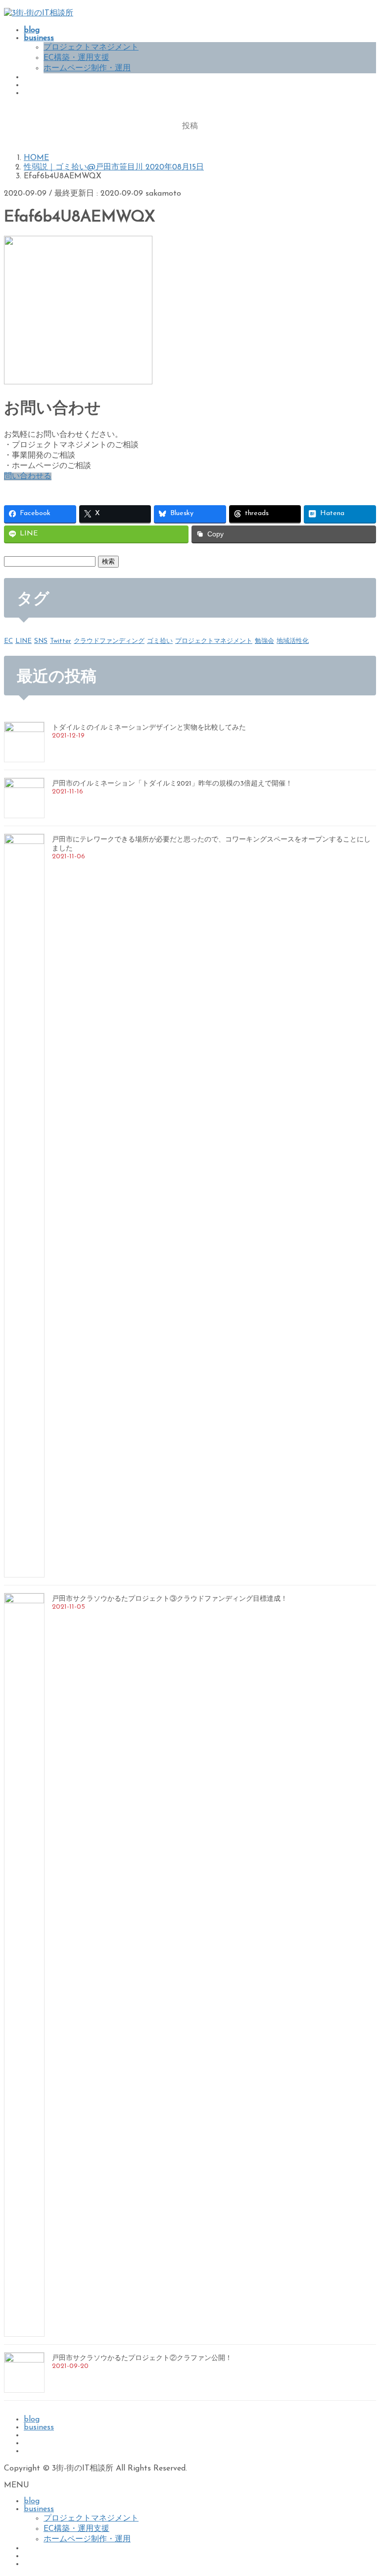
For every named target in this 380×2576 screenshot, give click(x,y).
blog (32, 2419)
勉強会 (264, 641)
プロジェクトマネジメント (91, 48)
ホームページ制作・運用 (87, 68)
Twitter (61, 641)
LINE (24, 641)
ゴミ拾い (160, 641)
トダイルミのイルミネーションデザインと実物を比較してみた (149, 728)
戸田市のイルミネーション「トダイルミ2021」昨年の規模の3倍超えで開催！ (172, 784)
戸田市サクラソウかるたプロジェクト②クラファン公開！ (142, 2358)
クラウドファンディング (109, 641)
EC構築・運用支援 (76, 58)
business (39, 2427)
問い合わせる (28, 476)
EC (8, 641)
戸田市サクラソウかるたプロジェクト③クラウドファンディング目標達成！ (170, 1599)
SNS (41, 641)
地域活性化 (293, 641)
